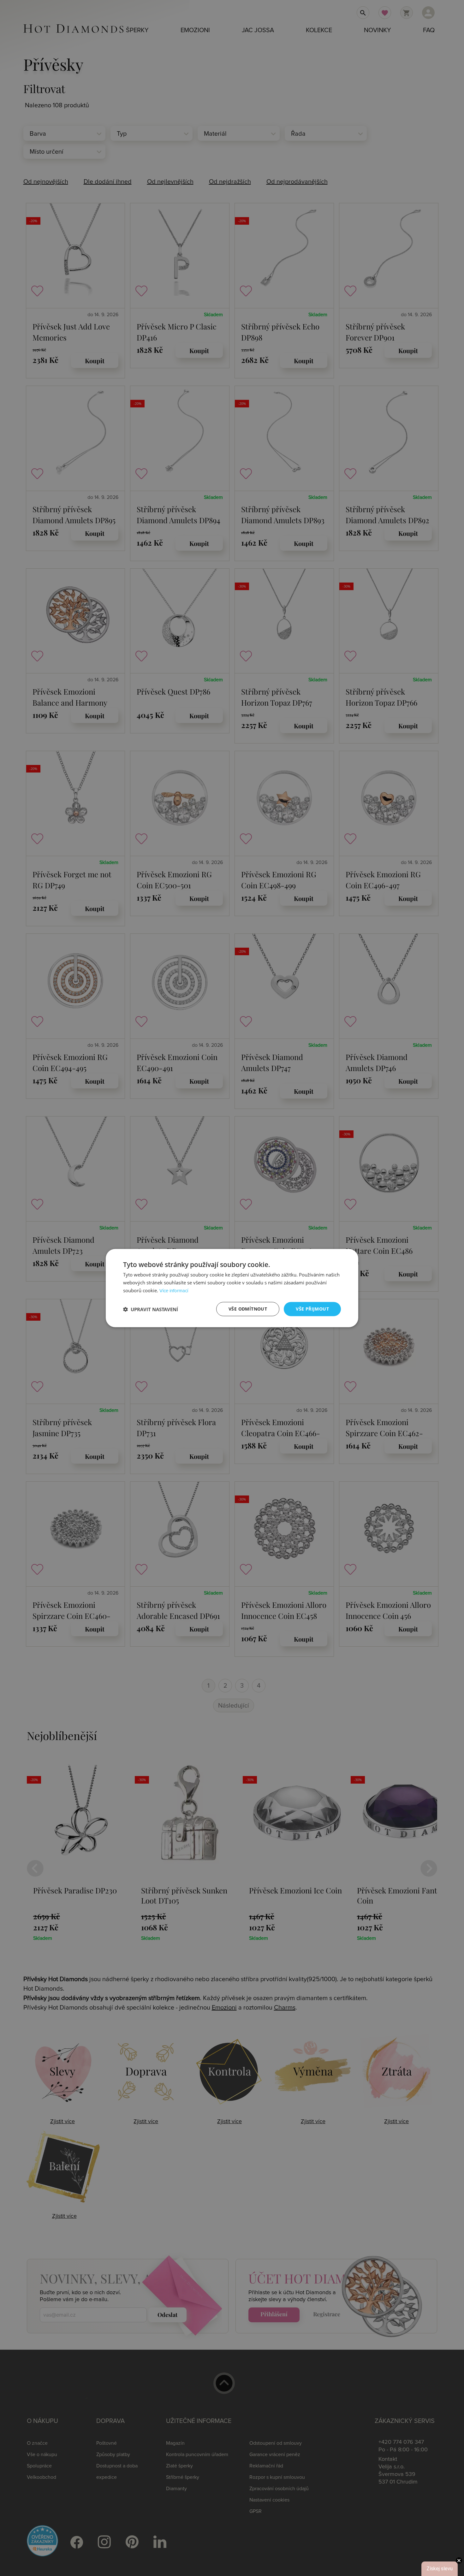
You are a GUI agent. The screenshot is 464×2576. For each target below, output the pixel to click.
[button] (151, 1309)
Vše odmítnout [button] (248, 1309)
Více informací (174, 1291)
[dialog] (232, 1288)
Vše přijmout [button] (312, 1309)
